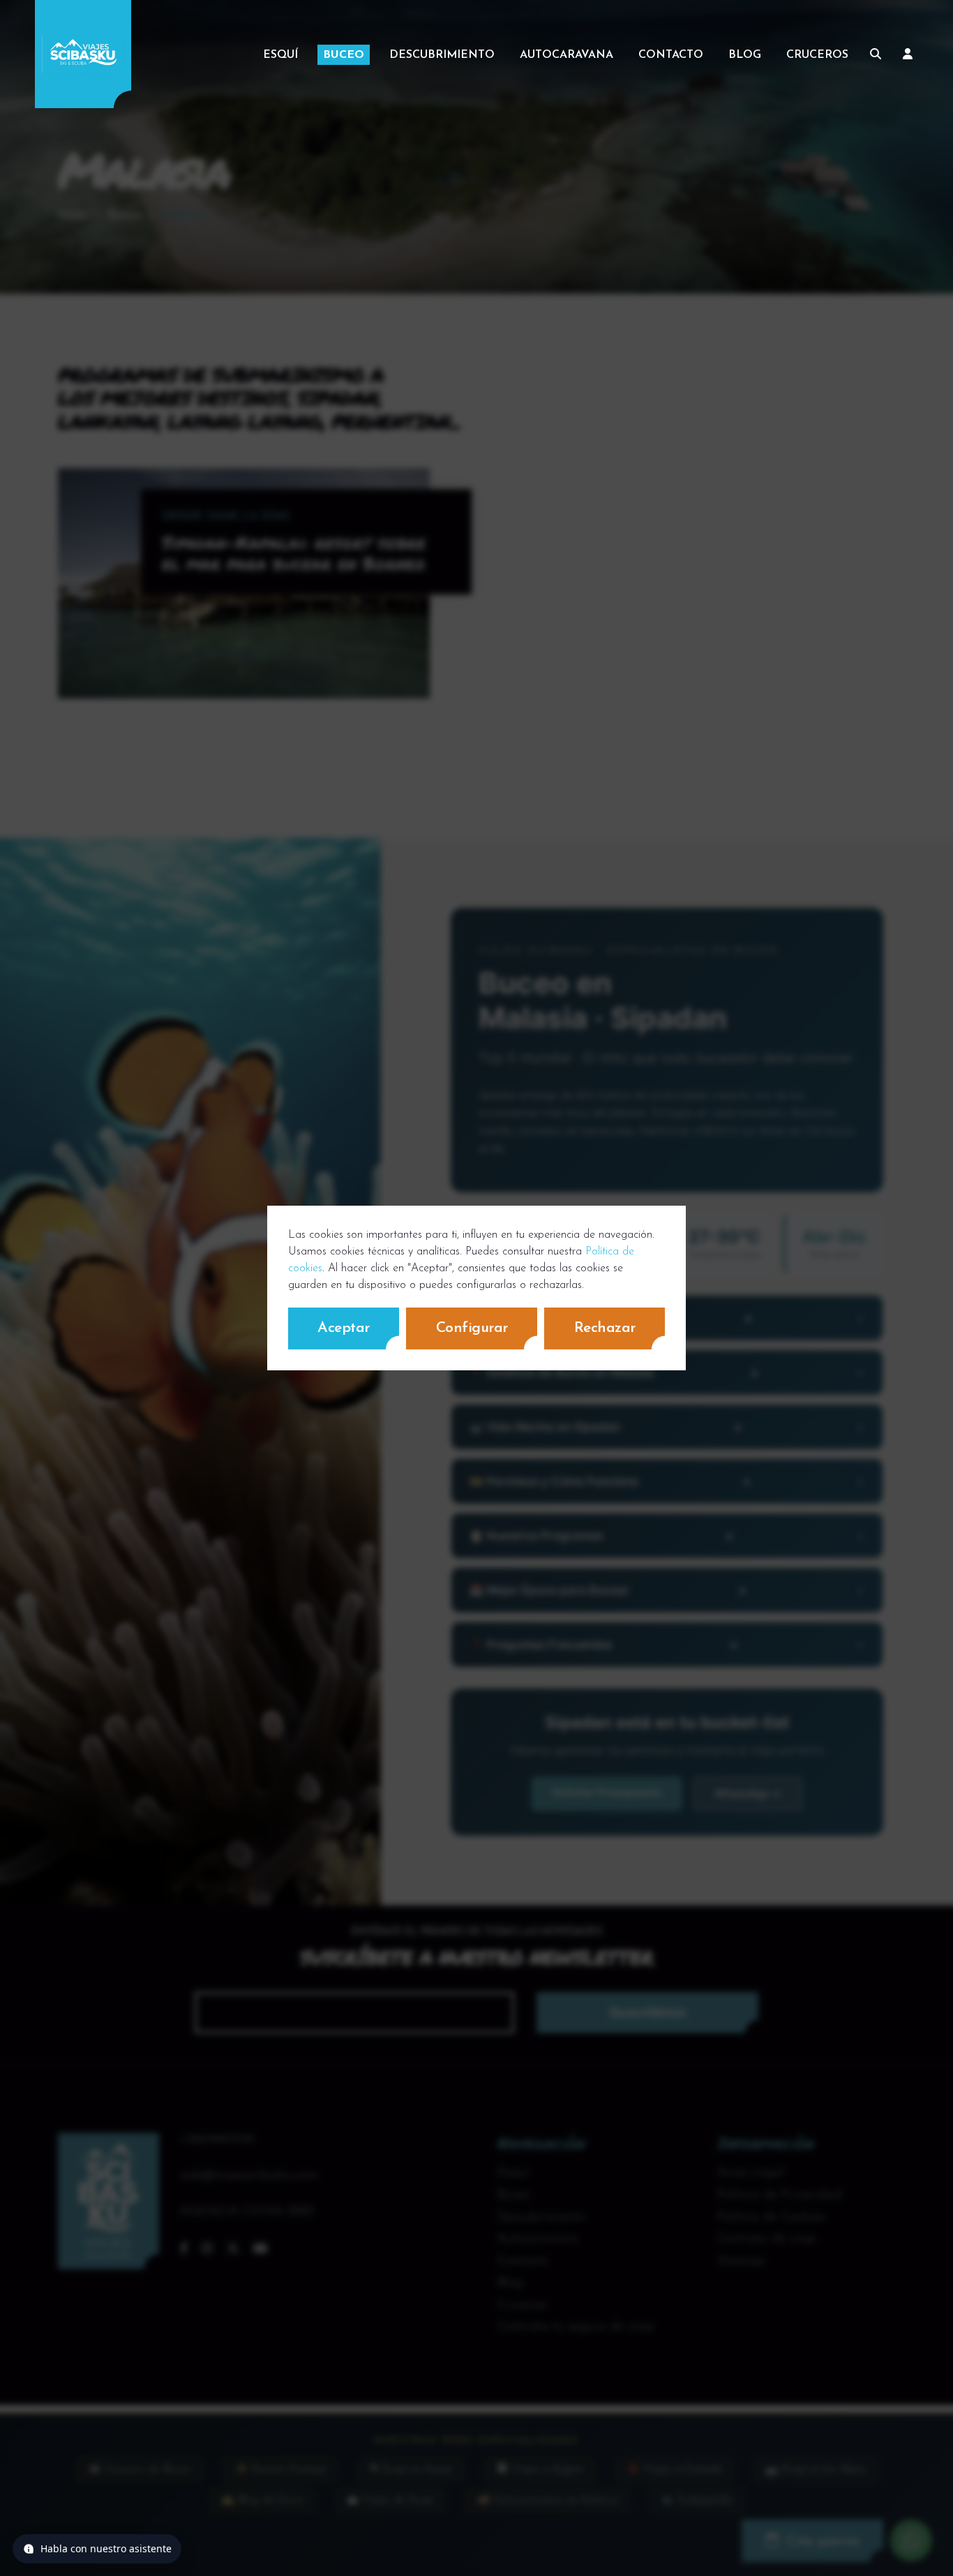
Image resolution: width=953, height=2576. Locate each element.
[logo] (83, 54)
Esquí (280, 55)
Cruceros (817, 55)
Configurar (472, 1328)
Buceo (344, 55)
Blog (745, 55)
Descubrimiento (442, 55)
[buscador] (876, 54)
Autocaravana (566, 55)
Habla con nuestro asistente (106, 2548)
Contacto (671, 55)
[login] (908, 54)
